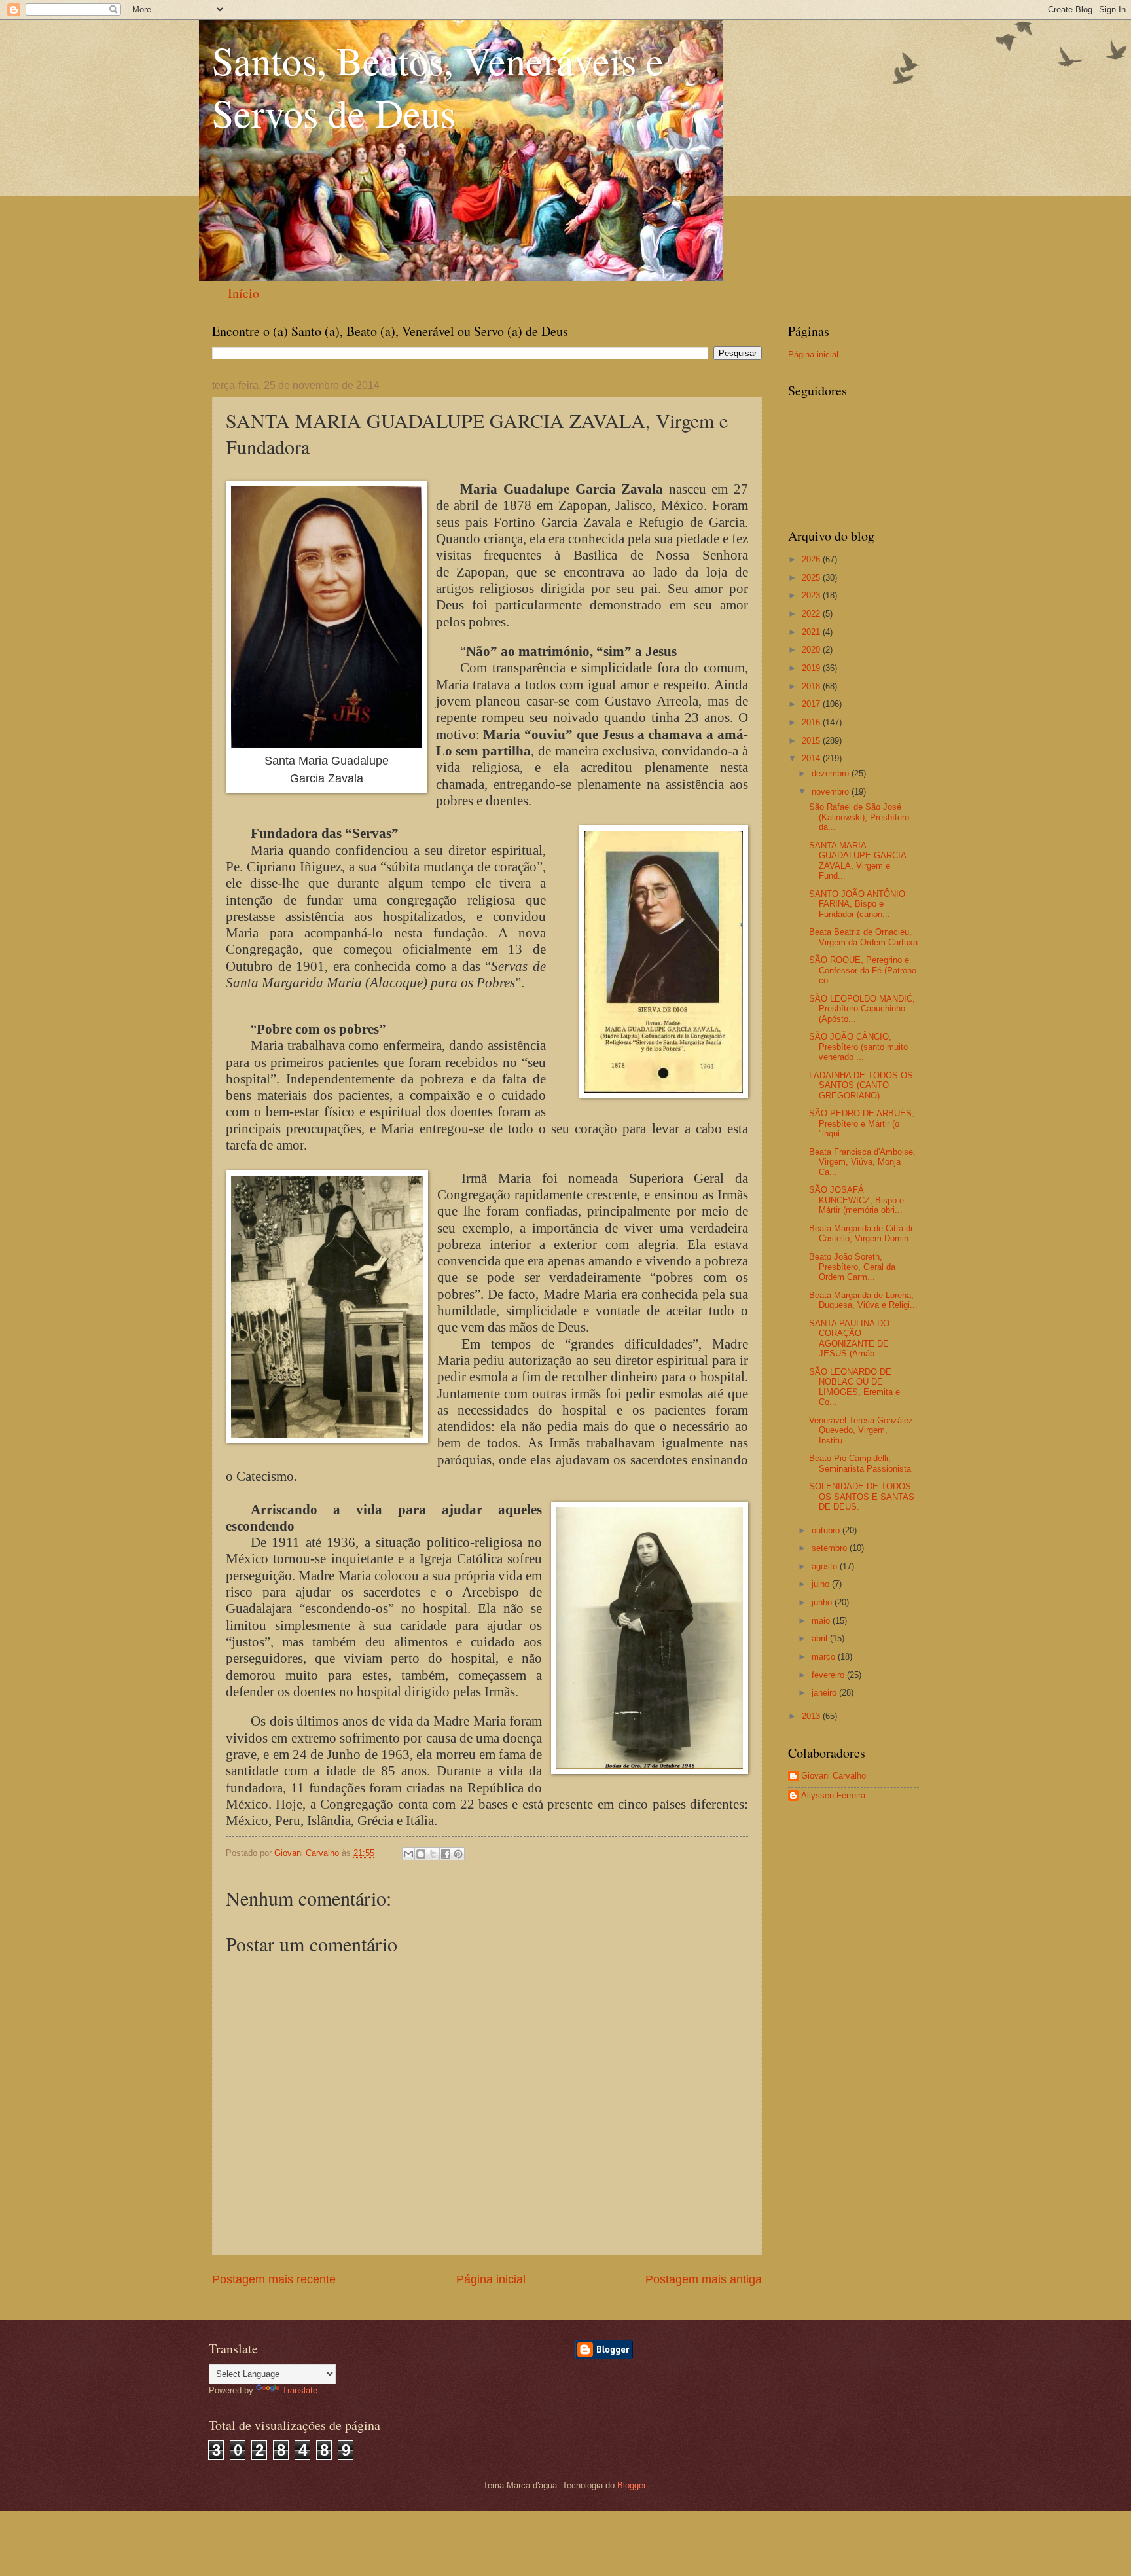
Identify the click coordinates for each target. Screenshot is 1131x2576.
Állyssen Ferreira (833, 1795)
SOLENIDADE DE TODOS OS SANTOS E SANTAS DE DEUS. (862, 1497)
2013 (812, 1716)
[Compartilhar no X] (433, 1854)
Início (243, 293)
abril (821, 1638)
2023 (812, 595)
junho (823, 1602)
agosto (826, 1566)
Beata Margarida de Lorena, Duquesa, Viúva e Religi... (863, 1300)
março (825, 1657)
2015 (812, 741)
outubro (827, 1530)
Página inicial (491, 2279)
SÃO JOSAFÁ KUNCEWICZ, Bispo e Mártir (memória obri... (856, 1200)
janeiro (825, 1693)
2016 (812, 722)
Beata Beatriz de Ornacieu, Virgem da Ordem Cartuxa (863, 937)
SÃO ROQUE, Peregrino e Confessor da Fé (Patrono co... (863, 970)
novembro (832, 792)
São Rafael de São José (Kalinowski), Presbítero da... (859, 817)
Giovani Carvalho (834, 1776)
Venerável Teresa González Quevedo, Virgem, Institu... (861, 1430)
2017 (812, 704)
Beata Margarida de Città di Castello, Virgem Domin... (863, 1233)
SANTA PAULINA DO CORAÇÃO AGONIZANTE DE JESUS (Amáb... (849, 1338)
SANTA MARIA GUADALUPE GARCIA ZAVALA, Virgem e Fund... (857, 861)
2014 (812, 758)
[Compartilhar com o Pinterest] (458, 1854)
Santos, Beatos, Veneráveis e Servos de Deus (438, 86)
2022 (812, 614)
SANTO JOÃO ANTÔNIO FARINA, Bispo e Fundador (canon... (857, 904)
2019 (812, 668)
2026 (812, 559)
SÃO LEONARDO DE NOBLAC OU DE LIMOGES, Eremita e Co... (854, 1387)
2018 (812, 686)
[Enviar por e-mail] (408, 1854)
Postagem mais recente (274, 2279)
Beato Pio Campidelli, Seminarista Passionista (860, 1463)
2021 (812, 632)
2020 (812, 650)
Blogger (631, 2485)
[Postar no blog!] (421, 1854)
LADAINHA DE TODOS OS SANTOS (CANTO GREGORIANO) (861, 1085)
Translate (300, 2390)
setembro (831, 1548)
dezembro (832, 773)
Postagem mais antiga (704, 2279)
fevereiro (829, 1675)
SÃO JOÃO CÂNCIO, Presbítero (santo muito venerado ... (858, 1047)
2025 (812, 578)
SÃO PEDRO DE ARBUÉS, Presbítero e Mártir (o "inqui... (862, 1123)
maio (822, 1621)
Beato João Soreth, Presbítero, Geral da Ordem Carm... (852, 1267)
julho (822, 1584)
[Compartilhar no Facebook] (446, 1854)
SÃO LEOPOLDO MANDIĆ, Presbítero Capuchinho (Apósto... (862, 1009)
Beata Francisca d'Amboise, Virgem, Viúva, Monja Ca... (862, 1162)
